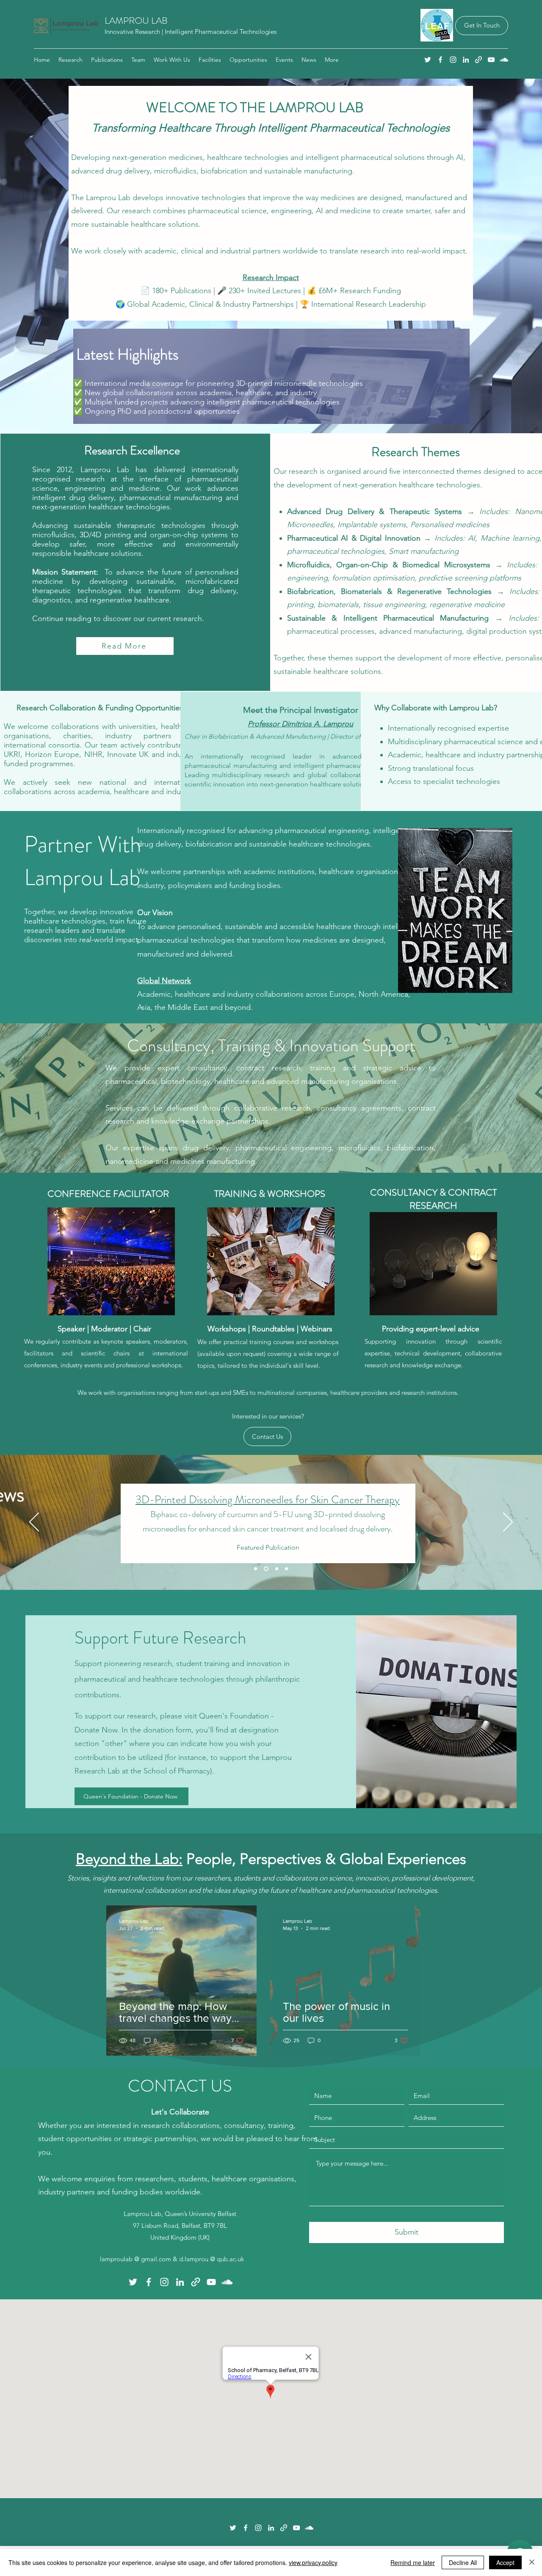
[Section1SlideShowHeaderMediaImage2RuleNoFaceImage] (276, 1569)
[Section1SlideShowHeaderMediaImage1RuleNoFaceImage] (265, 1569)
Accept (505, 2562)
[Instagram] (453, 60)
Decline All (463, 2562)
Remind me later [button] (413, 2562)
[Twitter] (428, 60)
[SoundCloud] (504, 60)
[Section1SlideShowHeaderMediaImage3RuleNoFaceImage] (286, 1569)
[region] (269, 378)
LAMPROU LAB (136, 21)
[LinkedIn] (466, 60)
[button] (172, 60)
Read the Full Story (342, 1527)
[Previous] (34, 1523)
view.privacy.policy (313, 2562)
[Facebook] (440, 60)
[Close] (532, 2562)
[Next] (508, 1523)
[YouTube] (491, 60)
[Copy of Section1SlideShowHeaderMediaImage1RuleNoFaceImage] (256, 1569)
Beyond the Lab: (129, 1859)
